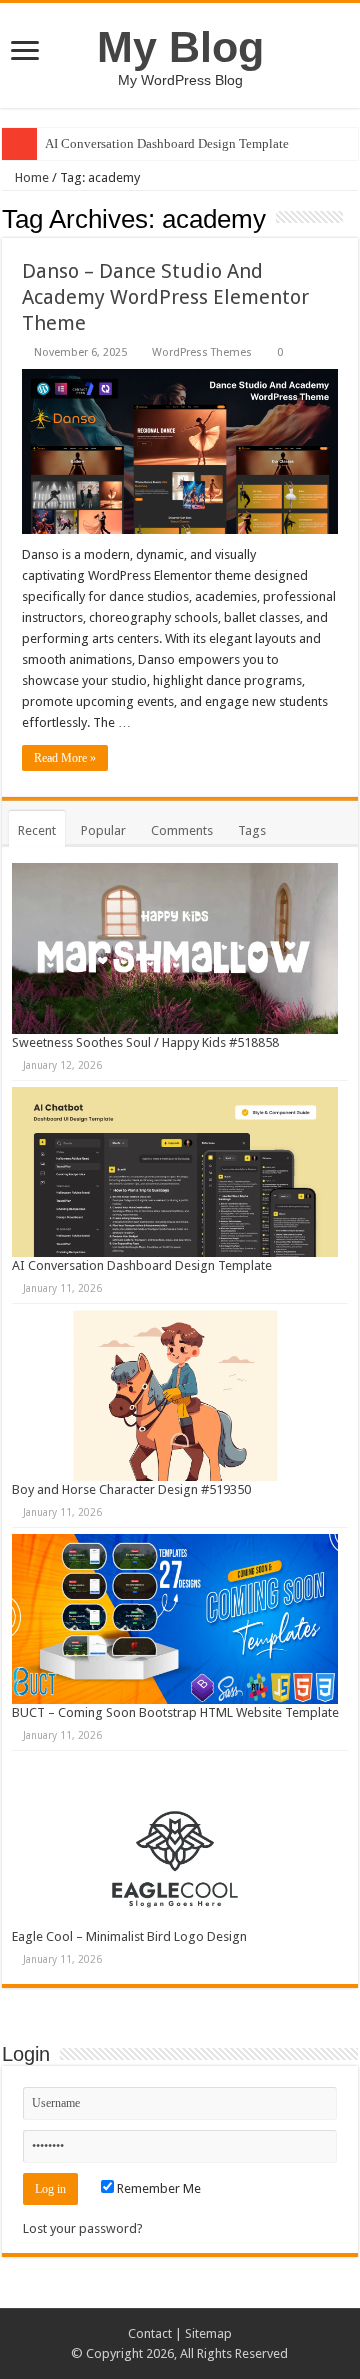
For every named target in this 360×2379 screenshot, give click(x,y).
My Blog (180, 47)
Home (30, 177)
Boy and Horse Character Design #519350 (131, 1489)
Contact (150, 2333)
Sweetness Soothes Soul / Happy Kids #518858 (145, 1042)
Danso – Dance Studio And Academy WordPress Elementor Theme (165, 297)
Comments (182, 830)
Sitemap (208, 2333)
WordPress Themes (202, 352)
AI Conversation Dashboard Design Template (167, 143)
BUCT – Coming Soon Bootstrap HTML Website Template (175, 1712)
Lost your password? (83, 2228)
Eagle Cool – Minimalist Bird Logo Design (129, 1936)
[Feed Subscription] (352, 218)
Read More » (65, 758)
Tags (252, 830)
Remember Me (157, 2188)
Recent (37, 830)
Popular (103, 830)
